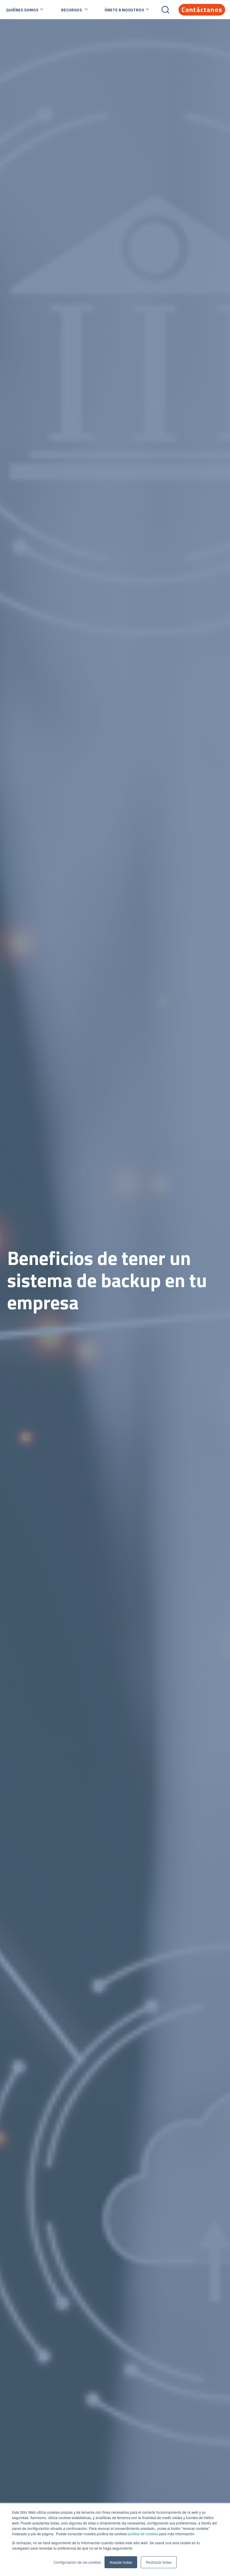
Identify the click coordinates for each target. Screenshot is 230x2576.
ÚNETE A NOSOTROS (124, 10)
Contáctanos (202, 10)
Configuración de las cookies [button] (77, 2562)
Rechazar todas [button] (159, 2562)
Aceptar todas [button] (121, 2562)
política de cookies (143, 2534)
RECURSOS (71, 10)
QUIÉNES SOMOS (22, 10)
